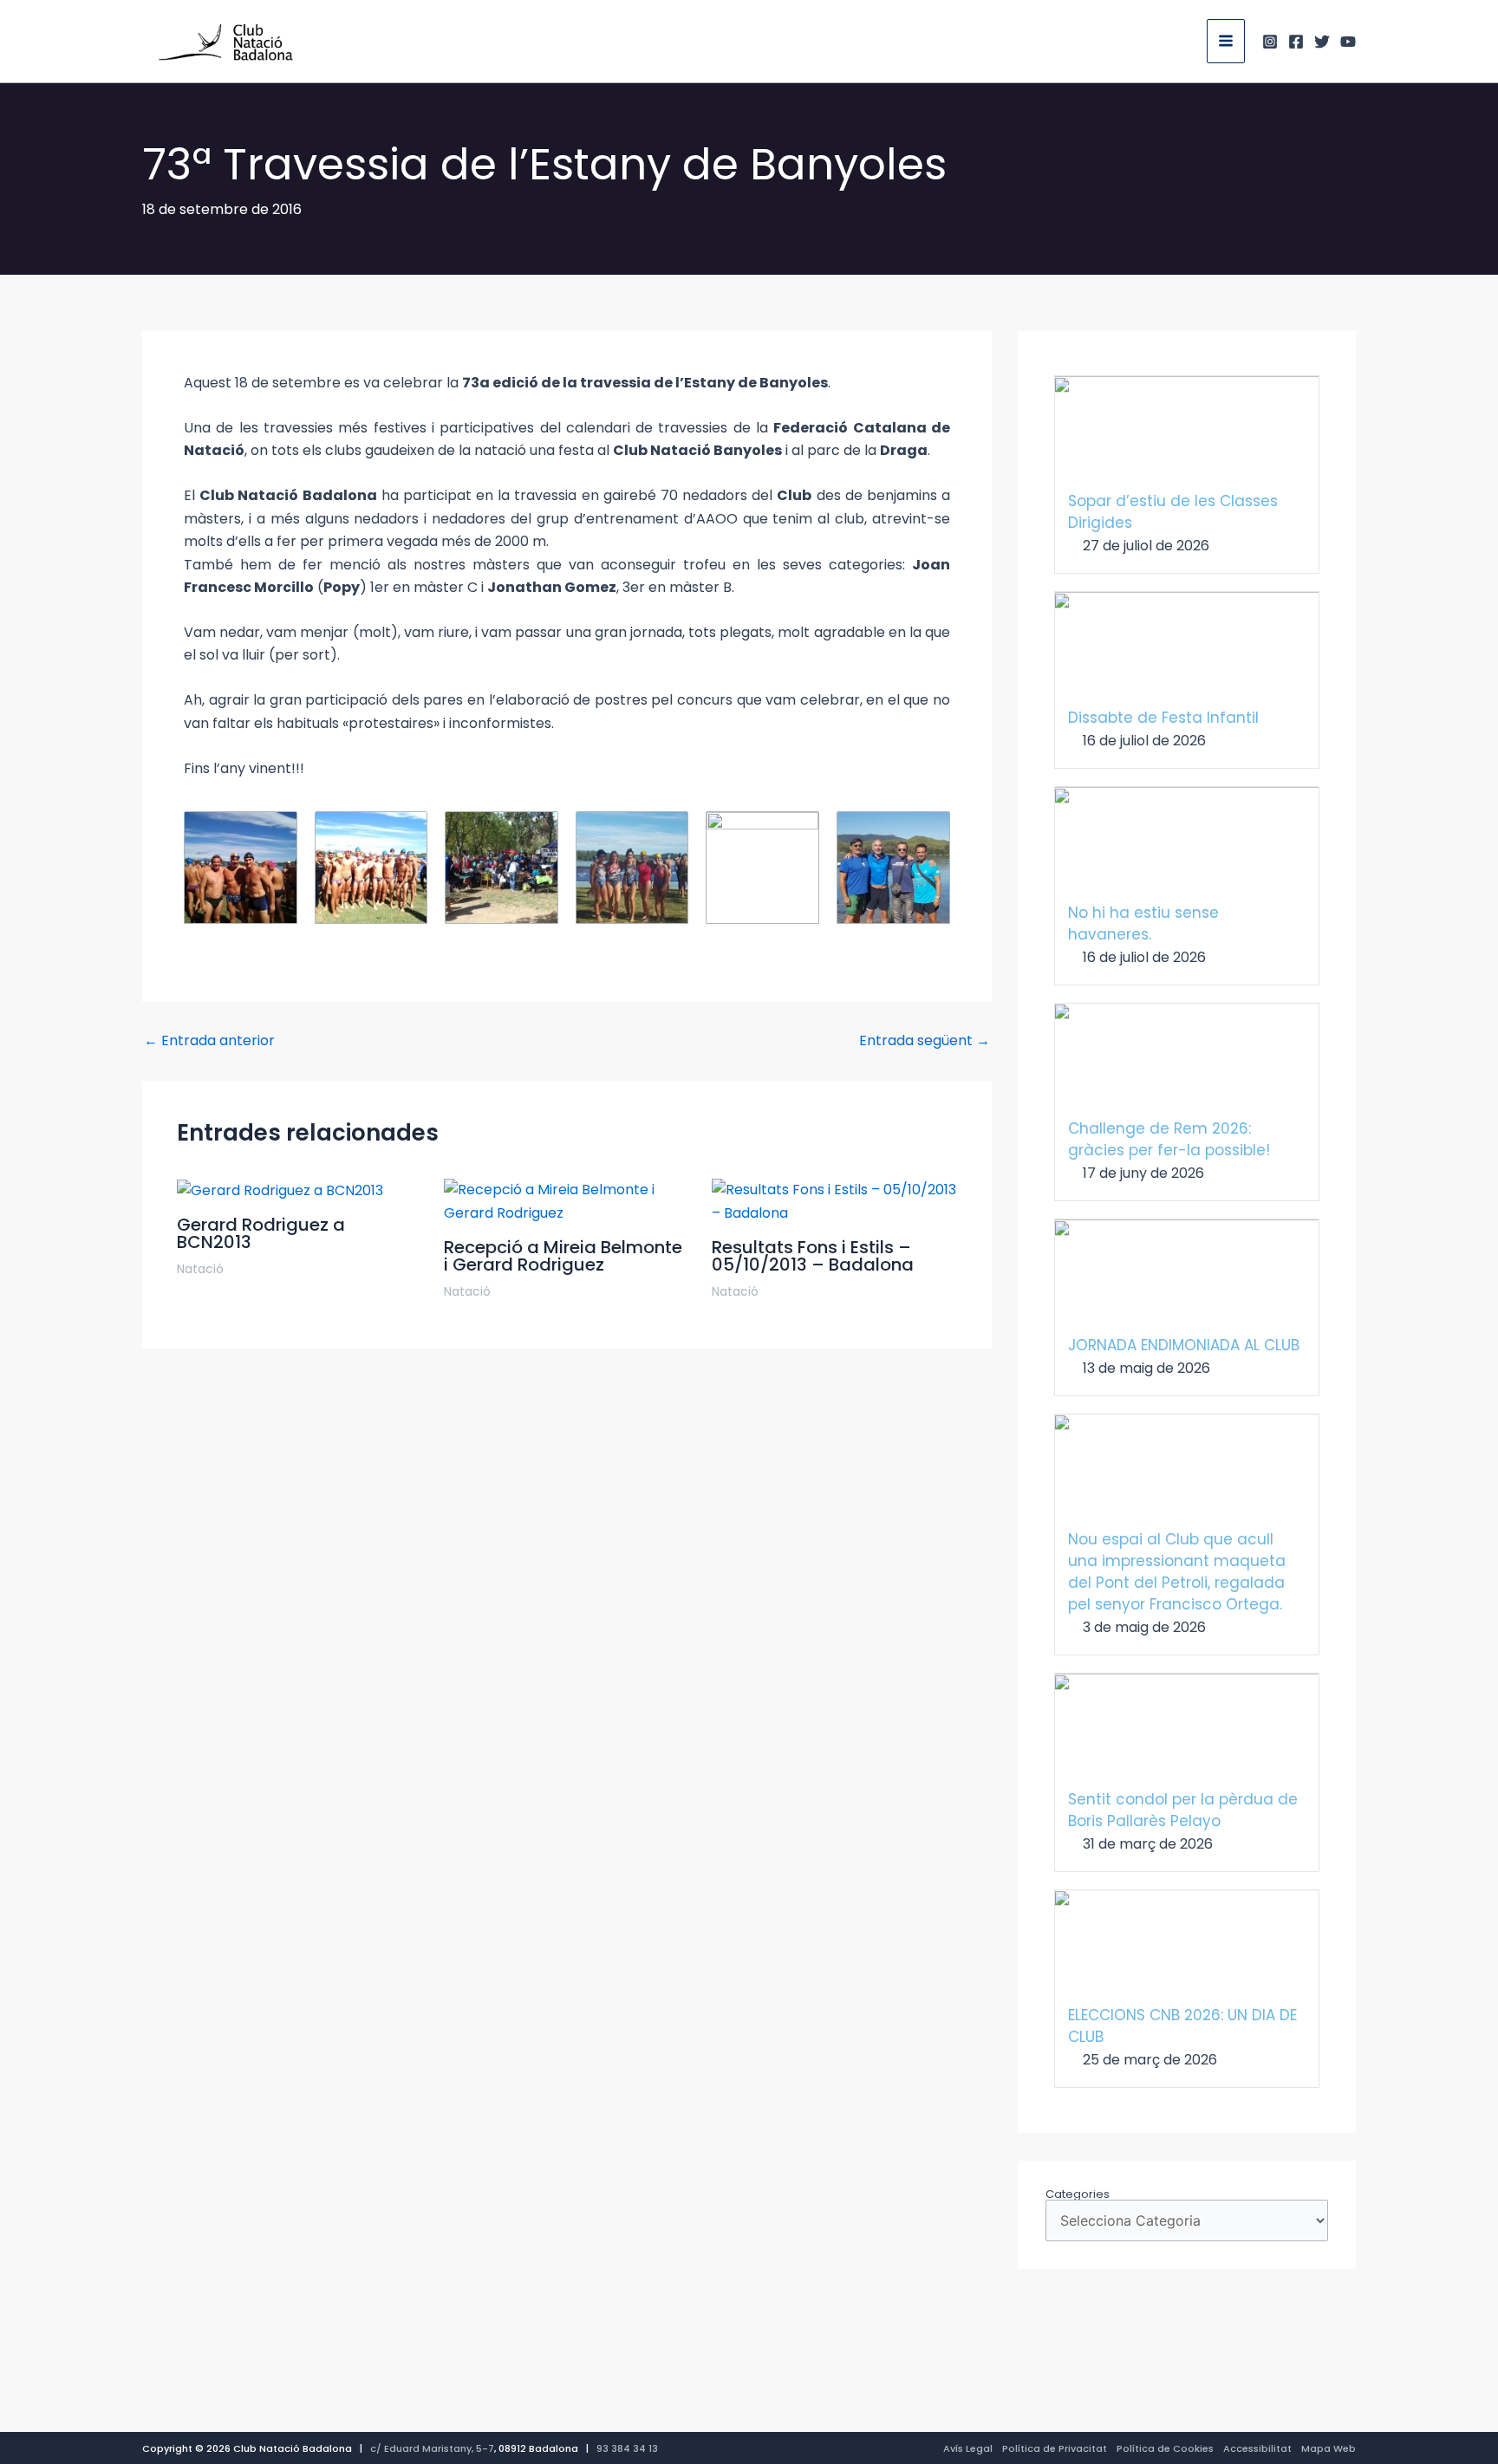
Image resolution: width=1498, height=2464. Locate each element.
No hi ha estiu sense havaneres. (1143, 923)
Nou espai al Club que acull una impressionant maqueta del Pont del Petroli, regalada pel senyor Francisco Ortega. (1177, 1572)
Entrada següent (925, 1041)
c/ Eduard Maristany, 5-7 (432, 2448)
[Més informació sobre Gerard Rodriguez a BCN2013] (280, 1190)
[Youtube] (1348, 42)
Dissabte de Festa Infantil (1163, 718)
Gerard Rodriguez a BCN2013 (261, 1233)
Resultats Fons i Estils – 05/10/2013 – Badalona (813, 1256)
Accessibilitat (1257, 2448)
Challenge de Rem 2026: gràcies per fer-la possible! (1169, 1139)
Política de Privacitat (1055, 2448)
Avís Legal (968, 2448)
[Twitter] (1322, 42)
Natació (200, 1269)
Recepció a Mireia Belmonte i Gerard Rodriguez (563, 1256)
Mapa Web (1329, 2448)
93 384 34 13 (627, 2448)
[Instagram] (1270, 42)
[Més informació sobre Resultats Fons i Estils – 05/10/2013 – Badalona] (834, 1201)
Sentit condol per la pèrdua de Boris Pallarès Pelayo (1183, 1810)
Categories (1078, 2194)
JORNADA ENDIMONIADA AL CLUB (1184, 1345)
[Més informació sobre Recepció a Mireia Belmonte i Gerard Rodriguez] (567, 1201)
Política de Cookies (1165, 2448)
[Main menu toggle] (1226, 41)
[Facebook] (1296, 42)
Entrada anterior (209, 1041)
